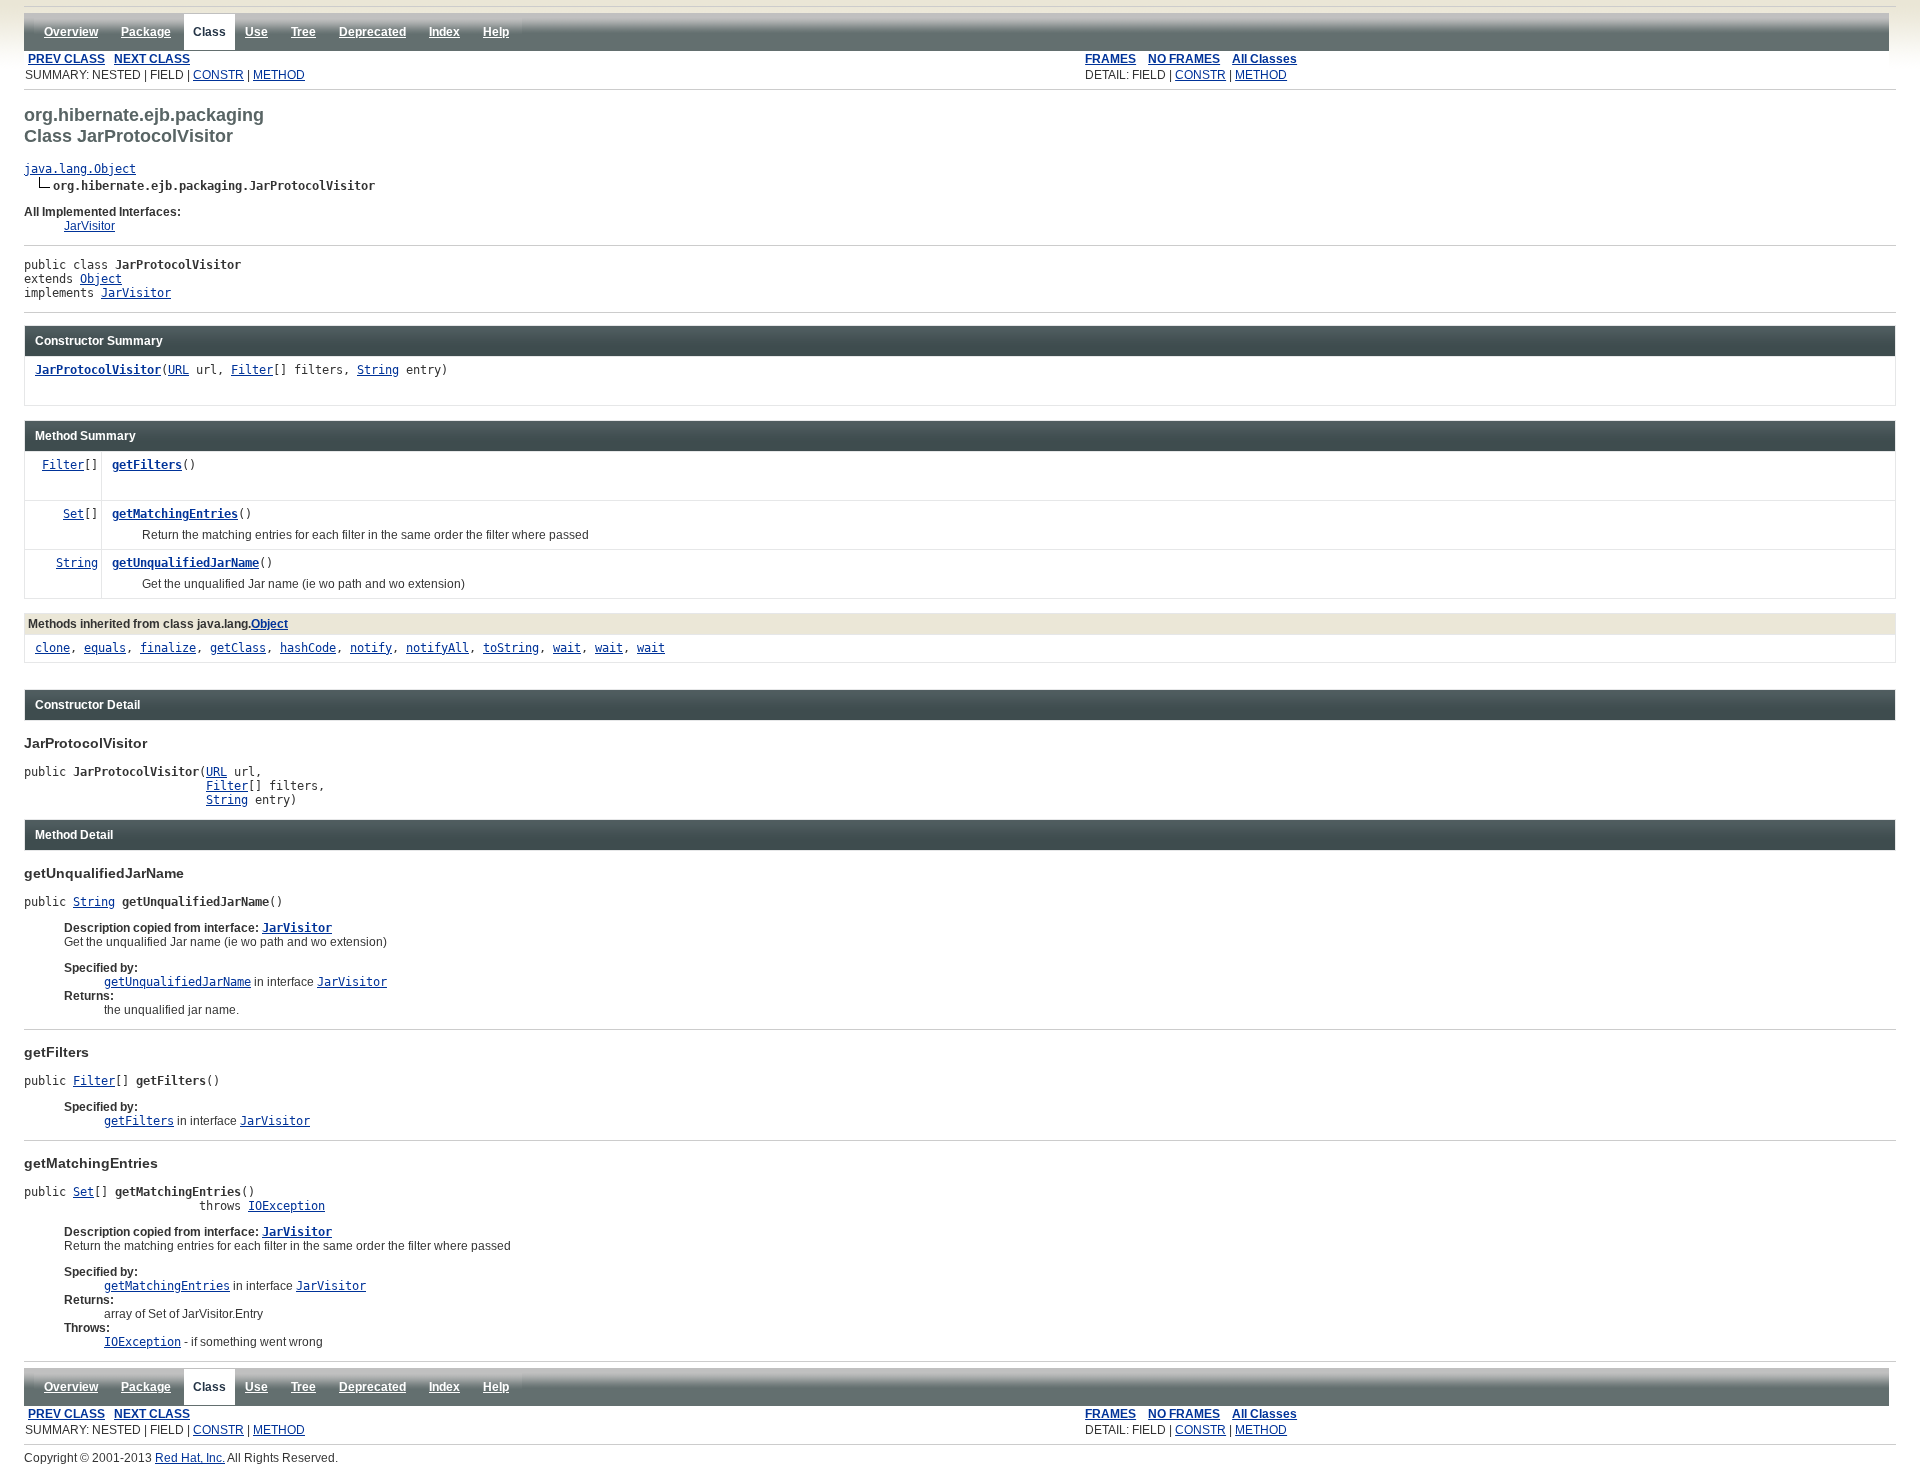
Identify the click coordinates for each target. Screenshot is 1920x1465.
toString (511, 648)
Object (101, 279)
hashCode (308, 648)
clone (52, 648)
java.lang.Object (80, 169)
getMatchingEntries (175, 514)
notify (371, 648)
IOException (286, 1206)
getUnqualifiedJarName (185, 563)
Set (73, 514)
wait (567, 648)
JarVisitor (89, 226)
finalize (168, 648)
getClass (238, 648)
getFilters (147, 465)
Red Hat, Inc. (190, 1458)
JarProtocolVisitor (98, 370)
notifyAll (437, 648)
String (378, 370)
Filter (252, 370)
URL (178, 370)
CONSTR (218, 75)
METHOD (279, 75)
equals (105, 648)
